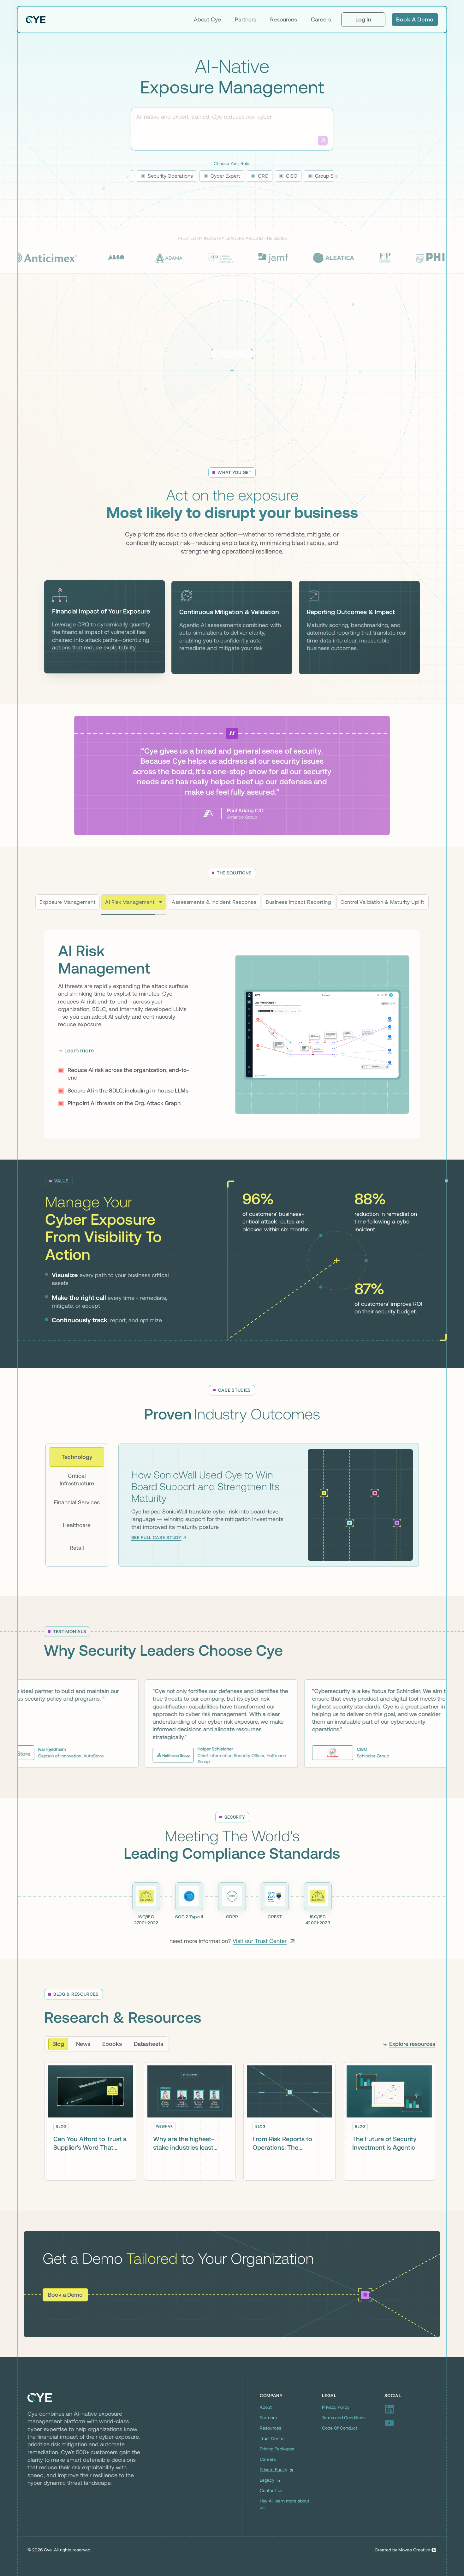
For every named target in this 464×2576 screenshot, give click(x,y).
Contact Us (271, 2492)
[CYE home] (36, 20)
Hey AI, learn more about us (285, 2506)
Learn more (79, 1060)
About (266, 2409)
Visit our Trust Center (260, 1942)
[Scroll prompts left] (127, 177)
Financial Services (77, 1504)
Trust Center (272, 2440)
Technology (77, 1458)
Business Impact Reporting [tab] (298, 902)
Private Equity (274, 2471)
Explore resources (412, 2045)
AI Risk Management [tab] (130, 902)
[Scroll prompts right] (337, 177)
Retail (77, 1549)
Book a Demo (415, 19)
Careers (321, 19)
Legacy (267, 2482)
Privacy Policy (336, 2409)
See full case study (156, 1539)
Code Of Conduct (340, 2430)
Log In (363, 19)
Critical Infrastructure (77, 1481)
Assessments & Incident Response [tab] (206, 902)
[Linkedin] (410, 2411)
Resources (284, 19)
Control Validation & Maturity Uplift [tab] (382, 902)
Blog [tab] (58, 2045)
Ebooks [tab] (112, 2045)
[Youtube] (410, 2425)
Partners (246, 19)
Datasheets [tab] (149, 2045)
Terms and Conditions (344, 2419)
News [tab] (83, 2045)
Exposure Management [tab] (68, 902)
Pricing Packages (277, 2450)
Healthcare (77, 1526)
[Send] (323, 141)
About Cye (207, 19)
